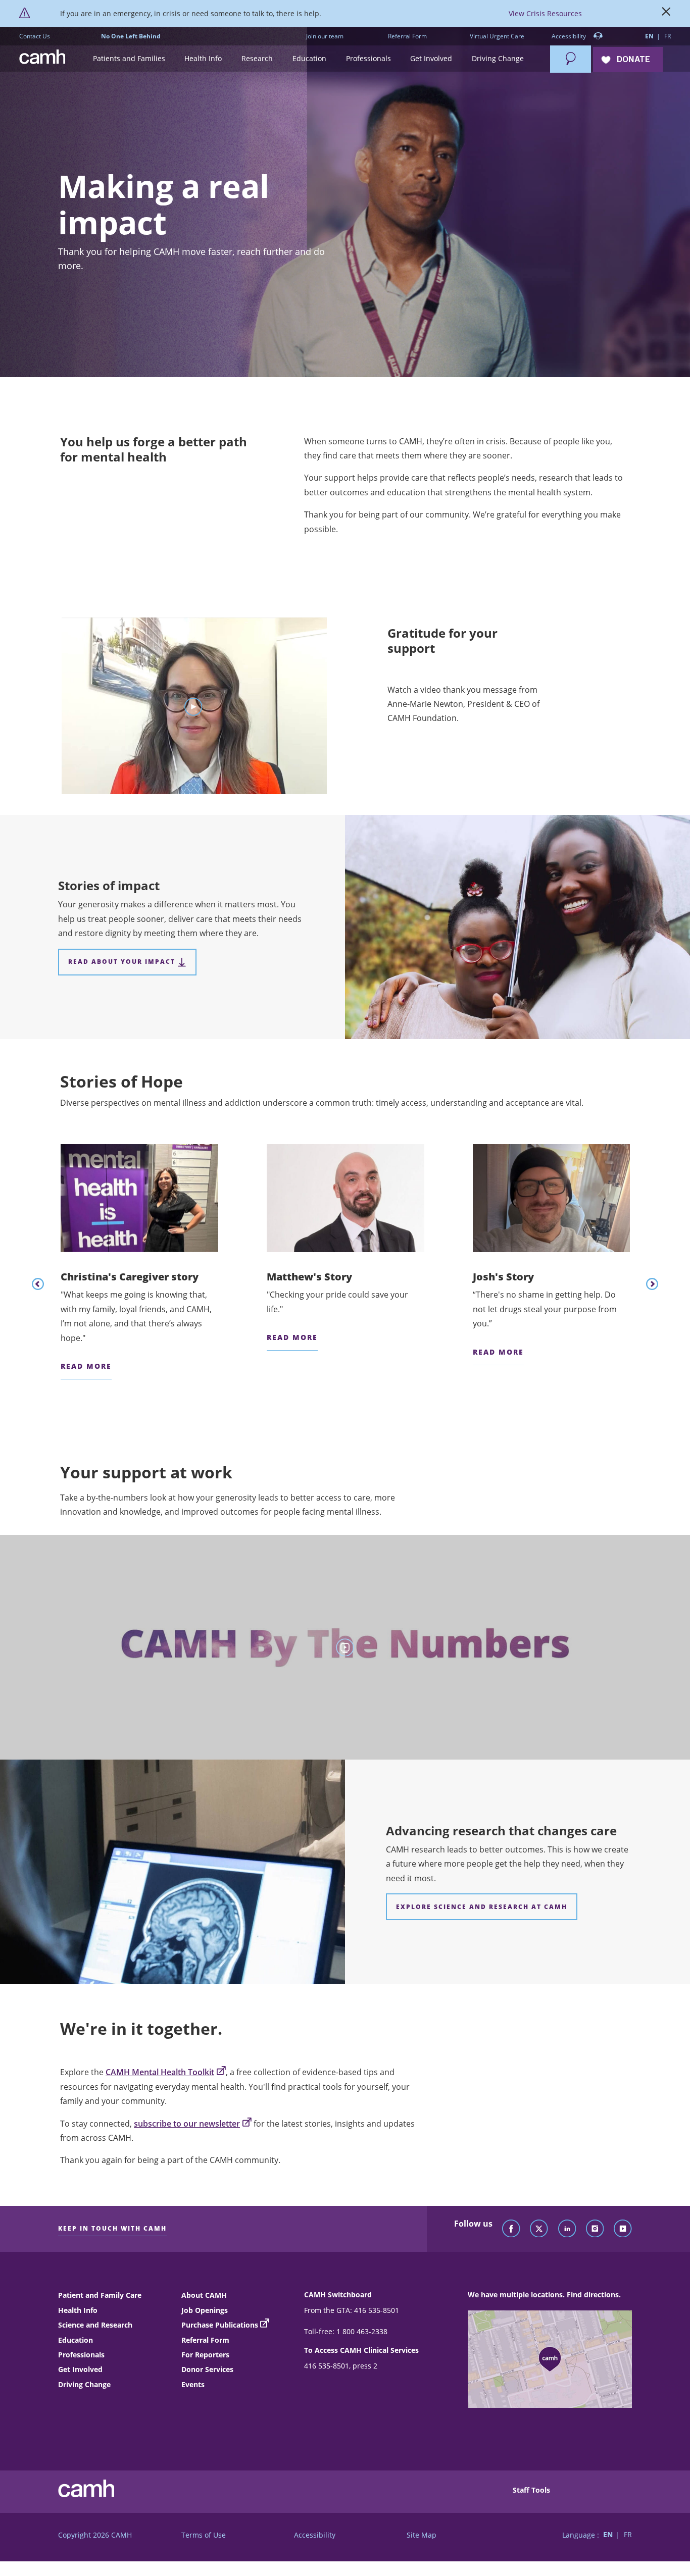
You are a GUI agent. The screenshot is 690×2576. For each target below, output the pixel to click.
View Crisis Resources (545, 13)
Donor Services (207, 2369)
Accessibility (570, 36)
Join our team (325, 36)
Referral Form (407, 36)
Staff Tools (531, 2490)
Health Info (78, 2310)
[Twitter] (539, 2229)
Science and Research (95, 2325)
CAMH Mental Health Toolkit (160, 2072)
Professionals (81, 2355)
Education (76, 2340)
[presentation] (38, 1284)
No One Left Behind (131, 36)
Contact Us (35, 36)
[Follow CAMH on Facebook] (511, 2229)
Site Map (422, 2535)
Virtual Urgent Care (497, 36)
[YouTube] (623, 2229)
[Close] (666, 14)
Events (193, 2384)
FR (668, 36)
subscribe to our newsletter (187, 2124)
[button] (129, 59)
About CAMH (204, 2295)
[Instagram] (595, 2229)
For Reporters (205, 2355)
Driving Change (84, 2384)
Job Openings (205, 2310)
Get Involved (80, 2369)
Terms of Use (204, 2535)
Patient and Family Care (100, 2295)
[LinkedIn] (567, 2229)
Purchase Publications (220, 2325)
